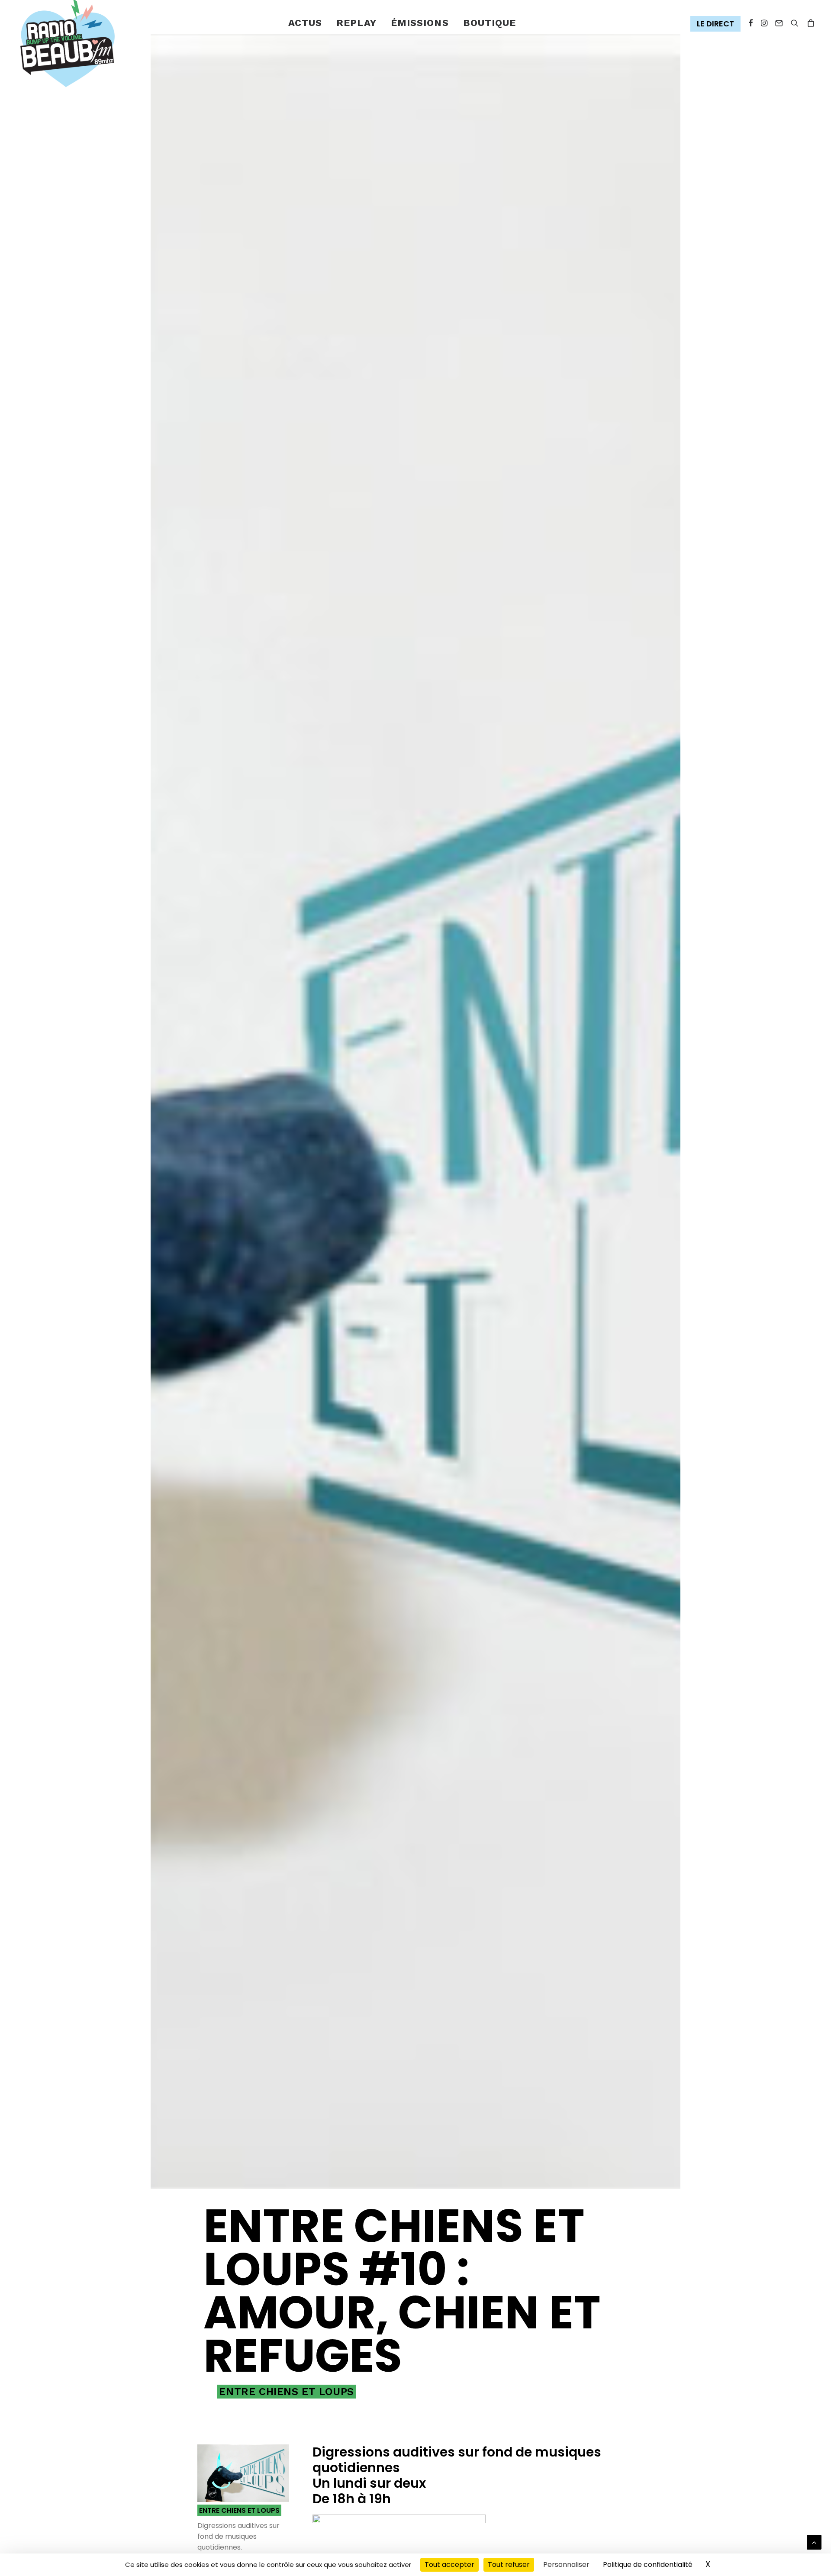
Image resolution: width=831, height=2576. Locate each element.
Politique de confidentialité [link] (648, 2565)
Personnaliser (566, 2565)
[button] (717, 24)
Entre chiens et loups (287, 2392)
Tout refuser (509, 2565)
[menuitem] (305, 23)
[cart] (809, 23)
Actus (305, 23)
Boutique (490, 23)
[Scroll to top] (814, 2542)
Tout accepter (449, 2565)
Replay (356, 23)
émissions (420, 23)
